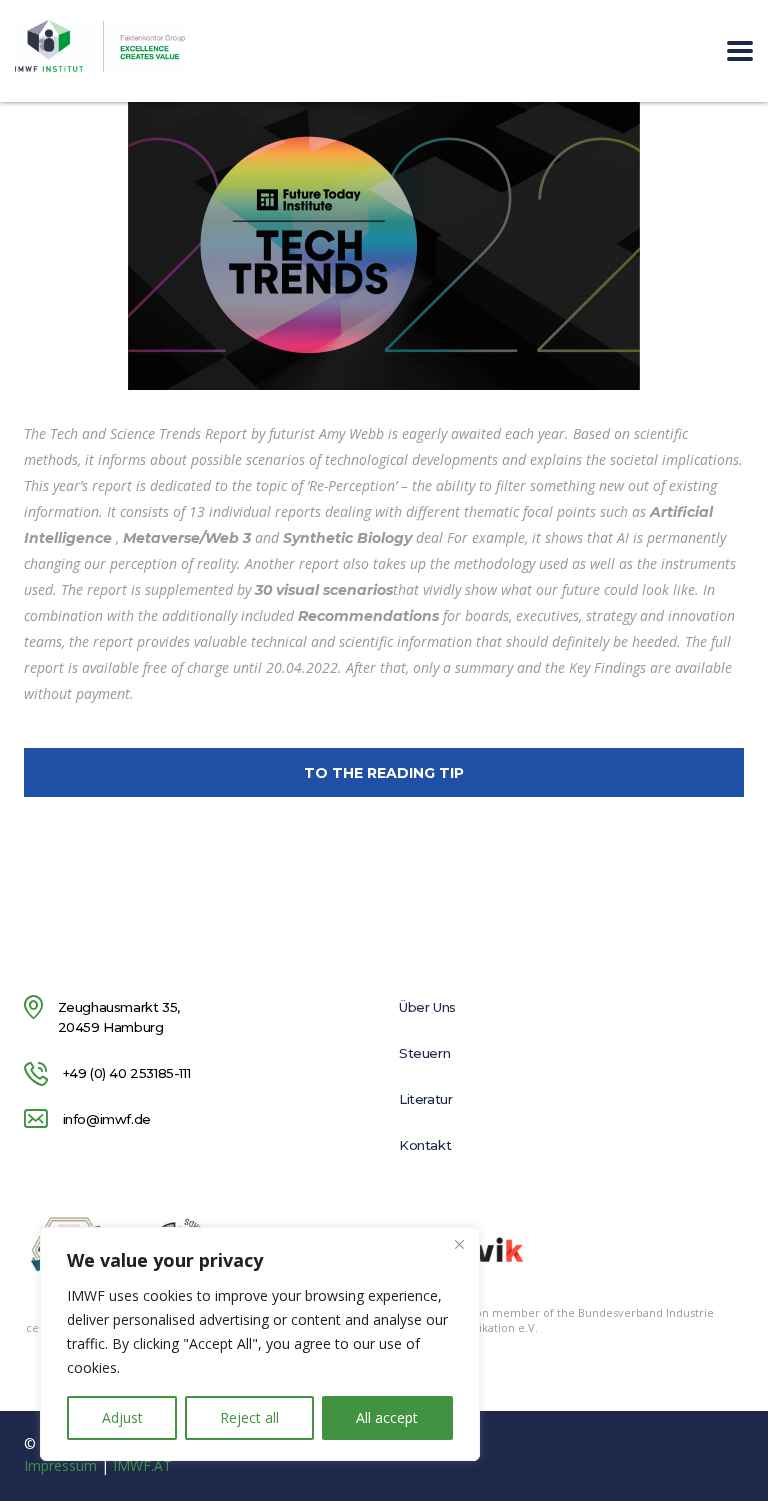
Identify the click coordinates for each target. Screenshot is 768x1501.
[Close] (459, 1244)
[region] (260, 1344)
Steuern (424, 1053)
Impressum (60, 1465)
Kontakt (425, 1145)
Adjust (122, 1417)
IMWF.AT (142, 1465)
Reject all (249, 1417)
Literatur (425, 1099)
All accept (387, 1417)
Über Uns (427, 1007)
